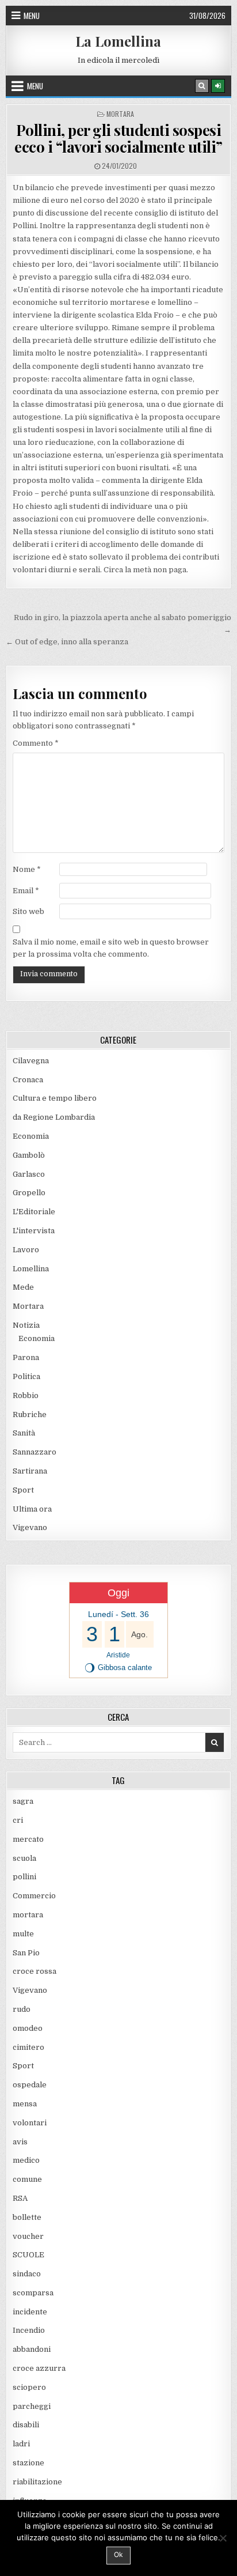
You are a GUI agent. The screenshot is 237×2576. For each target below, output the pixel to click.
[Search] (202, 86)
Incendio (29, 2330)
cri (18, 1820)
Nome (27, 869)
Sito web (28, 911)
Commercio (34, 1896)
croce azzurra (39, 2368)
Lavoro (26, 1250)
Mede (23, 1287)
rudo (22, 2009)
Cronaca (28, 1080)
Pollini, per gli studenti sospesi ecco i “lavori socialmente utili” (118, 138)
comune (27, 2179)
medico (26, 2160)
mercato (28, 1839)
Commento (36, 743)
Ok (118, 2554)
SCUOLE (28, 2255)
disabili (26, 2425)
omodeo (28, 2028)
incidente (30, 2312)
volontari (30, 2123)
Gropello (29, 1193)
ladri (21, 2444)
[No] (223, 2538)
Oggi (118, 1593)
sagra (23, 1801)
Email (26, 891)
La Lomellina (118, 41)
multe (23, 1934)
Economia (31, 1136)
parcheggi (32, 2406)
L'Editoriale (34, 1212)
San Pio (26, 1953)
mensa (25, 2104)
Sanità (24, 1433)
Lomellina (31, 1269)
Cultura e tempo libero (55, 1098)
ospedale (30, 2085)
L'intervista (34, 1231)
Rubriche (30, 1414)
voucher (28, 2236)
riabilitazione (37, 2482)
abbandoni (32, 2349)
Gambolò (29, 1155)
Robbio (26, 1395)
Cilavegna (31, 1061)
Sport (23, 1490)
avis (20, 2142)
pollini (24, 1877)
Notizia (26, 1325)
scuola (24, 1858)
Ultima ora (32, 1509)
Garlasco (29, 1174)
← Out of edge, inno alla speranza (67, 642)
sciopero (29, 2387)
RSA (20, 2198)
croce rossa (35, 1971)
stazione (28, 2463)
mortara (28, 1915)
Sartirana (30, 1471)
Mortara (120, 114)
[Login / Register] (218, 86)
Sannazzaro (35, 1452)
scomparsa (33, 2293)
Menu (32, 16)
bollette (27, 2217)
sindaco (27, 2274)
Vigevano (30, 1527)
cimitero (28, 2047)
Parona (26, 1357)
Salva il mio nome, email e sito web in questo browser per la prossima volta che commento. (111, 948)
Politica (26, 1376)
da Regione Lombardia (54, 1117)
